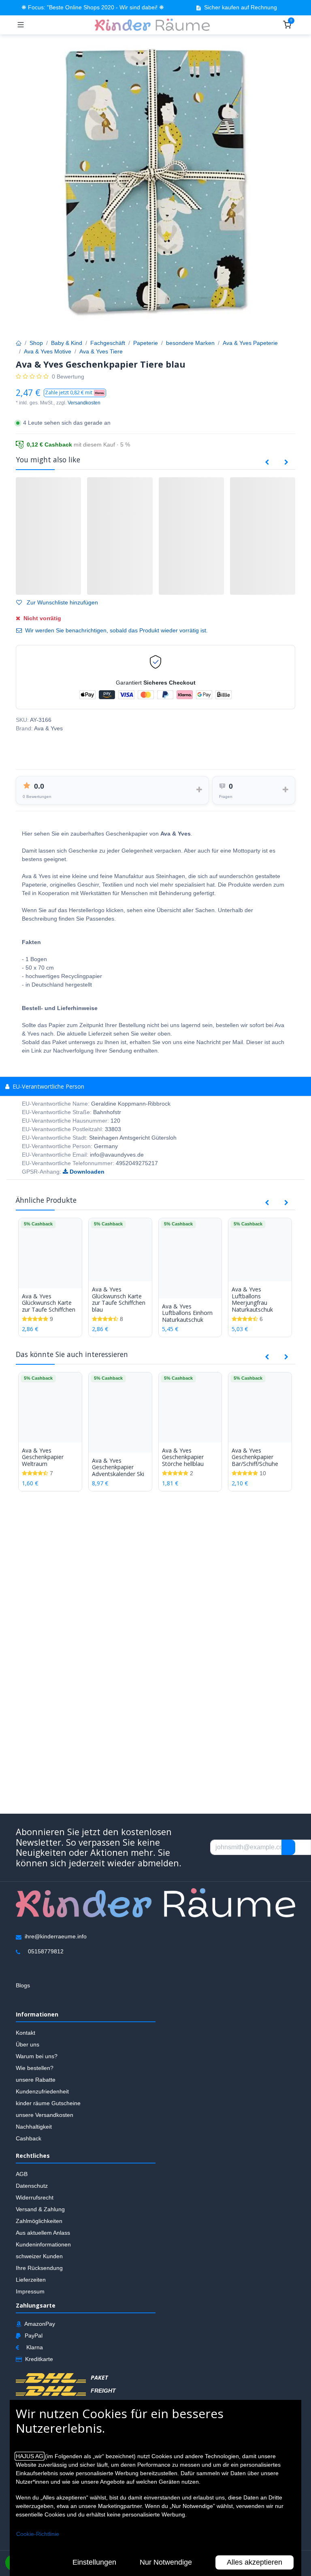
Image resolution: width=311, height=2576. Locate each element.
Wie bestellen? (35, 2068)
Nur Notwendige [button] (166, 2562)
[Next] (286, 462)
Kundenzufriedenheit (42, 2092)
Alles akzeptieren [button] (255, 2562)
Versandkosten (84, 403)
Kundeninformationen (43, 2244)
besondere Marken (190, 343)
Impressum (30, 2291)
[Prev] (267, 462)
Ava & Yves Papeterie (250, 343)
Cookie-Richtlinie (38, 2534)
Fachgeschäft (108, 343)
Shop (36, 343)
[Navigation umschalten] (21, 25)
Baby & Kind (67, 343)
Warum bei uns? (37, 2057)
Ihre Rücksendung (39, 2268)
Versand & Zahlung (40, 2209)
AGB (22, 2174)
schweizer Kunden (39, 2256)
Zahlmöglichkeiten (39, 2221)
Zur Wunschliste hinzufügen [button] (62, 602)
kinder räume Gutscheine (48, 2104)
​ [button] (288, 1847)
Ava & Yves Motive (48, 351)
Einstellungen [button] (94, 2562)
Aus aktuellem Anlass (43, 2233)
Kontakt (26, 2033)
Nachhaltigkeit (34, 2127)
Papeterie (146, 343)
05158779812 (46, 1952)
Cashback (29, 2139)
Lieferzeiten (31, 2280)
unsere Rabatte (36, 2080)
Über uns (28, 2045)
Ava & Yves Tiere (101, 351)
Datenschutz (32, 2186)
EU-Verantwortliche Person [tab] (48, 1086)
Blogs (23, 1986)
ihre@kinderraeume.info (56, 1937)
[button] (75, 393)
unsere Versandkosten (45, 2115)
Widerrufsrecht (35, 2197)
